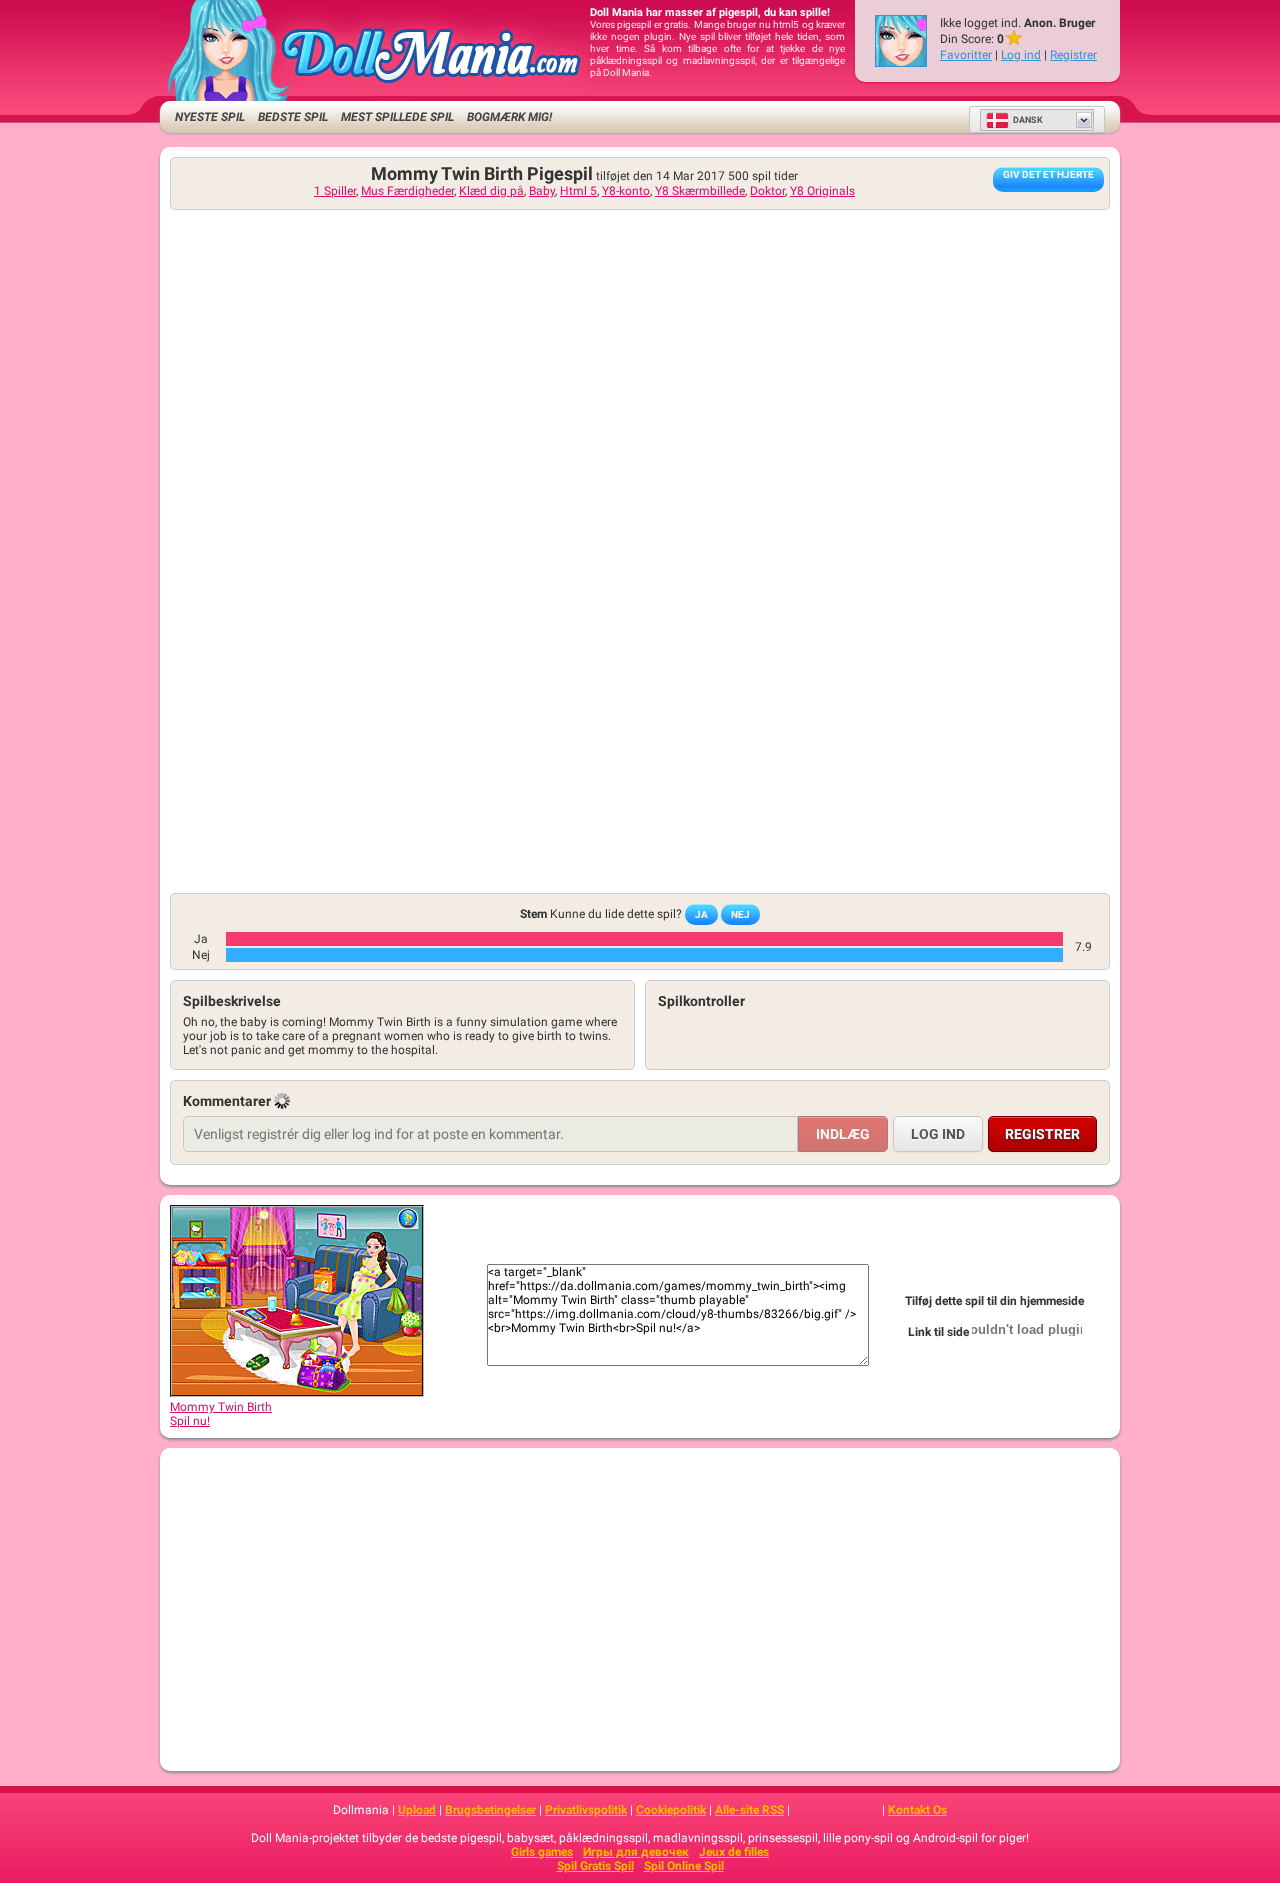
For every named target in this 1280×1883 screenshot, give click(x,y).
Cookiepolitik (671, 1810)
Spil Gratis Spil (595, 1866)
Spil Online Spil (684, 1866)
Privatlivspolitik (586, 1810)
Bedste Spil (293, 117)
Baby (542, 191)
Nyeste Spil (210, 117)
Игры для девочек (636, 1852)
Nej (740, 914)
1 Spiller (335, 191)
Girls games (542, 1852)
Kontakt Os (917, 1810)
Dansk (1028, 120)
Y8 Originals (822, 191)
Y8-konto (626, 191)
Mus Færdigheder (407, 191)
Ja (701, 914)
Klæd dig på (491, 191)
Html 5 (578, 191)
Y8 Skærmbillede (700, 191)
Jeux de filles (734, 1852)
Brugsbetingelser (490, 1810)
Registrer (1073, 55)
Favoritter (966, 55)
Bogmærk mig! (509, 117)
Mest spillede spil (397, 117)
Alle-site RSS (749, 1810)
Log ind (1021, 55)
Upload (417, 1810)
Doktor (767, 191)
